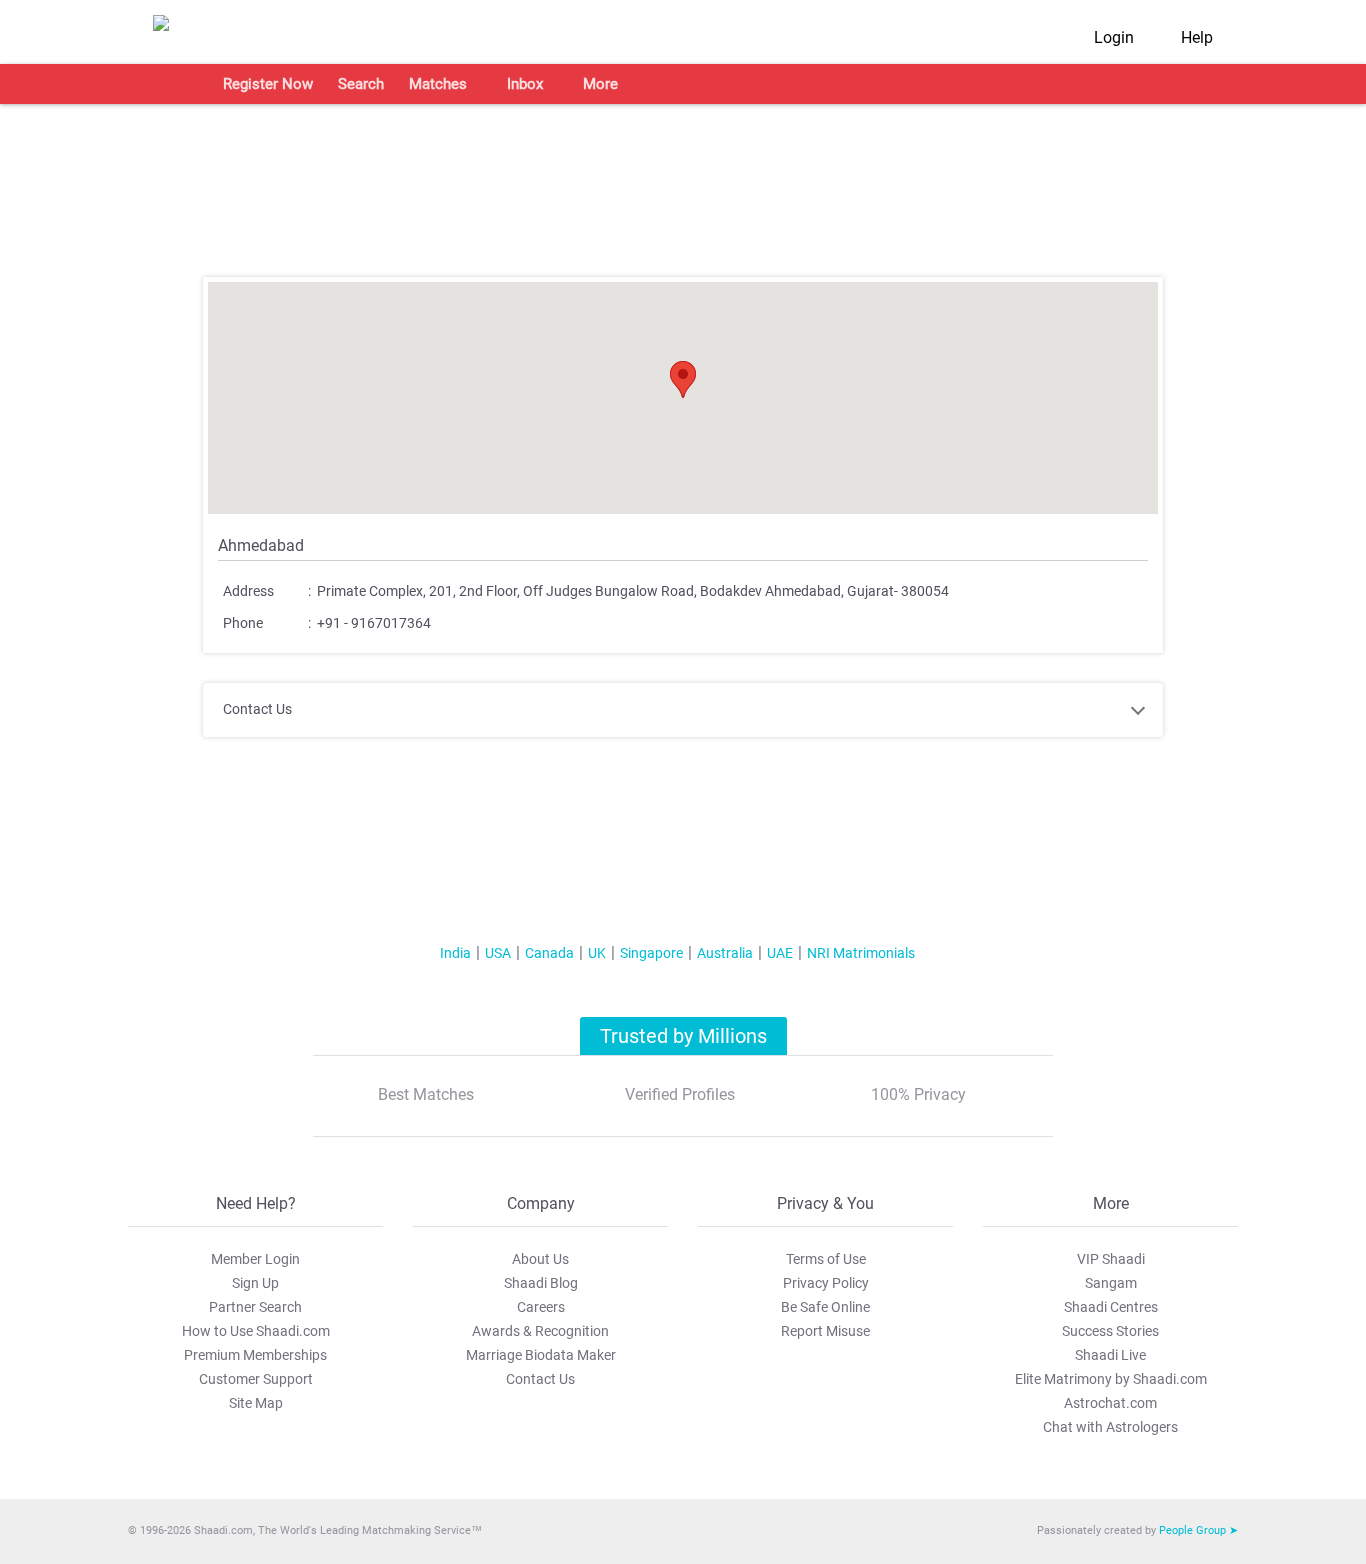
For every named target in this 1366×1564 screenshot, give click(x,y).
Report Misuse (825, 1331)
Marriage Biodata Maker (541, 1355)
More (600, 84)
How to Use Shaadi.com (256, 1331)
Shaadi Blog (541, 1283)
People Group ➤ (1198, 1530)
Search (361, 84)
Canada (549, 953)
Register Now (268, 84)
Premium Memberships (255, 1355)
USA (498, 953)
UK (597, 953)
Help (1197, 37)
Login (1114, 37)
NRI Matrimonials (861, 953)
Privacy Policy (826, 1283)
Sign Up (255, 1283)
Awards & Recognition (540, 1331)
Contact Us (540, 1379)
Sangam (1111, 1283)
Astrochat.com (1110, 1403)
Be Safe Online (825, 1307)
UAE (780, 953)
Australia (725, 953)
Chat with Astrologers (1110, 1427)
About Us (540, 1259)
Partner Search (255, 1307)
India (455, 953)
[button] (683, 379)
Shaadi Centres (1111, 1307)
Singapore (651, 953)
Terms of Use (826, 1259)
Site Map (256, 1403)
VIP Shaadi (1111, 1259)
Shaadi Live (1110, 1355)
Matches (438, 84)
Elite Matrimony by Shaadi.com (1111, 1379)
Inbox (525, 84)
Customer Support (256, 1379)
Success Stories (1110, 1331)
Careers (541, 1307)
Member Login (255, 1259)
